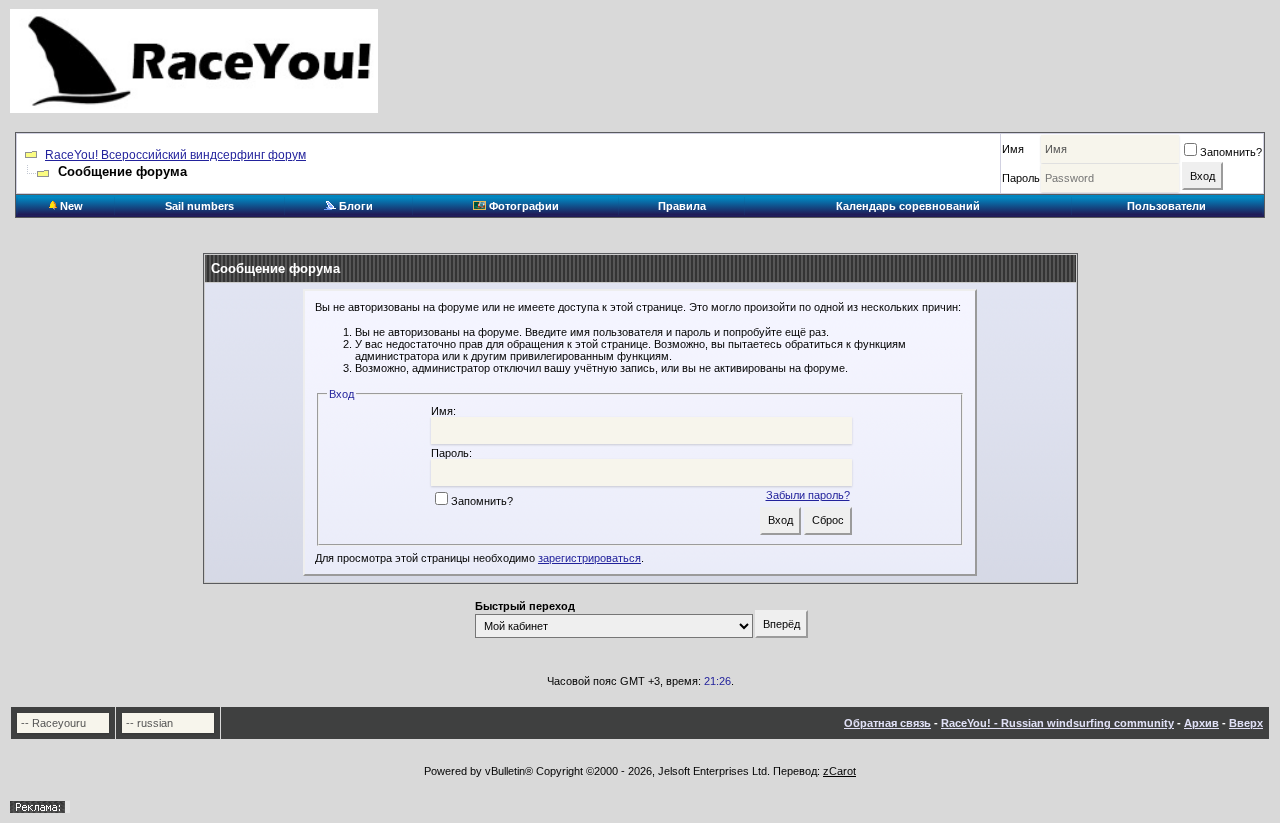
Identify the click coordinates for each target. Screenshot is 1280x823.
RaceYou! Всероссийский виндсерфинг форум (175, 155)
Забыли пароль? (808, 495)
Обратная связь (887, 723)
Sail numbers (199, 206)
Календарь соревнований (908, 206)
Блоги (354, 206)
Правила (682, 206)
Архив (1201, 723)
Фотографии (522, 206)
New (70, 206)
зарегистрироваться (589, 558)
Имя (1013, 149)
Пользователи (1166, 206)
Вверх (1246, 723)
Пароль (1021, 178)
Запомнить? (1231, 152)
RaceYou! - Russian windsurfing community (1057, 723)
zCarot (839, 771)
